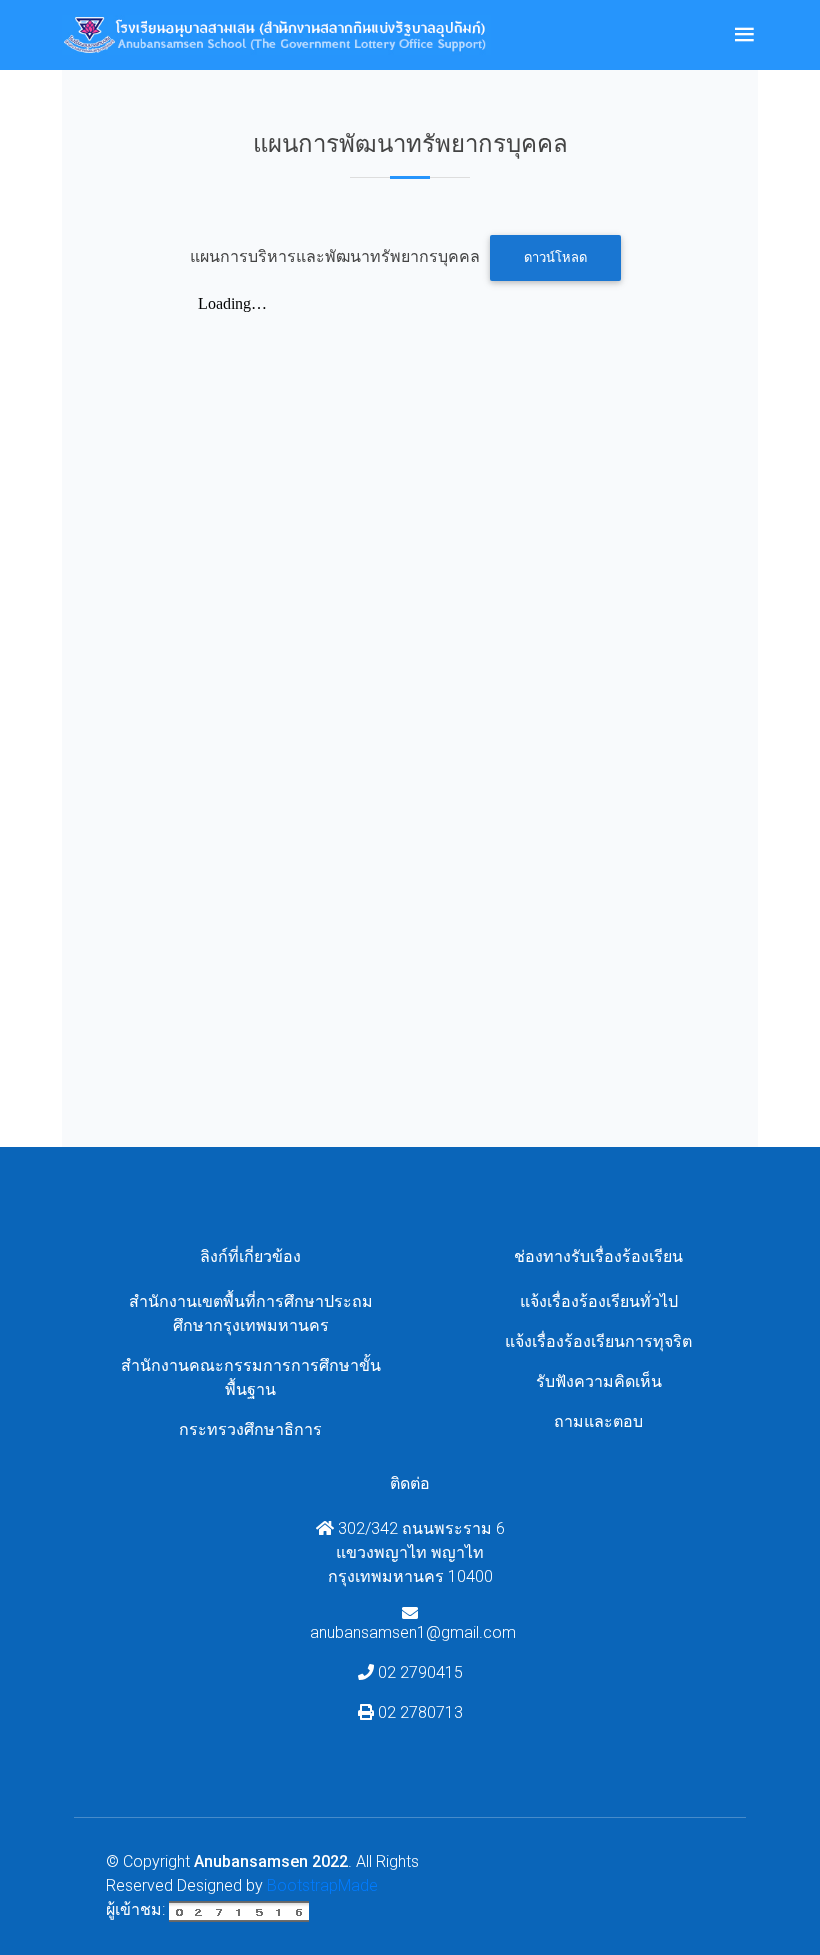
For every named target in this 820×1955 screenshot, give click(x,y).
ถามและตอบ (598, 1421)
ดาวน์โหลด (555, 257)
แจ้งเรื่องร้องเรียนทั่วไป (599, 1301)
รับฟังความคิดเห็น (599, 1381)
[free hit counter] (239, 1909)
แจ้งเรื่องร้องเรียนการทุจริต (598, 1341)
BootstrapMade (322, 1885)
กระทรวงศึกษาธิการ (250, 1429)
